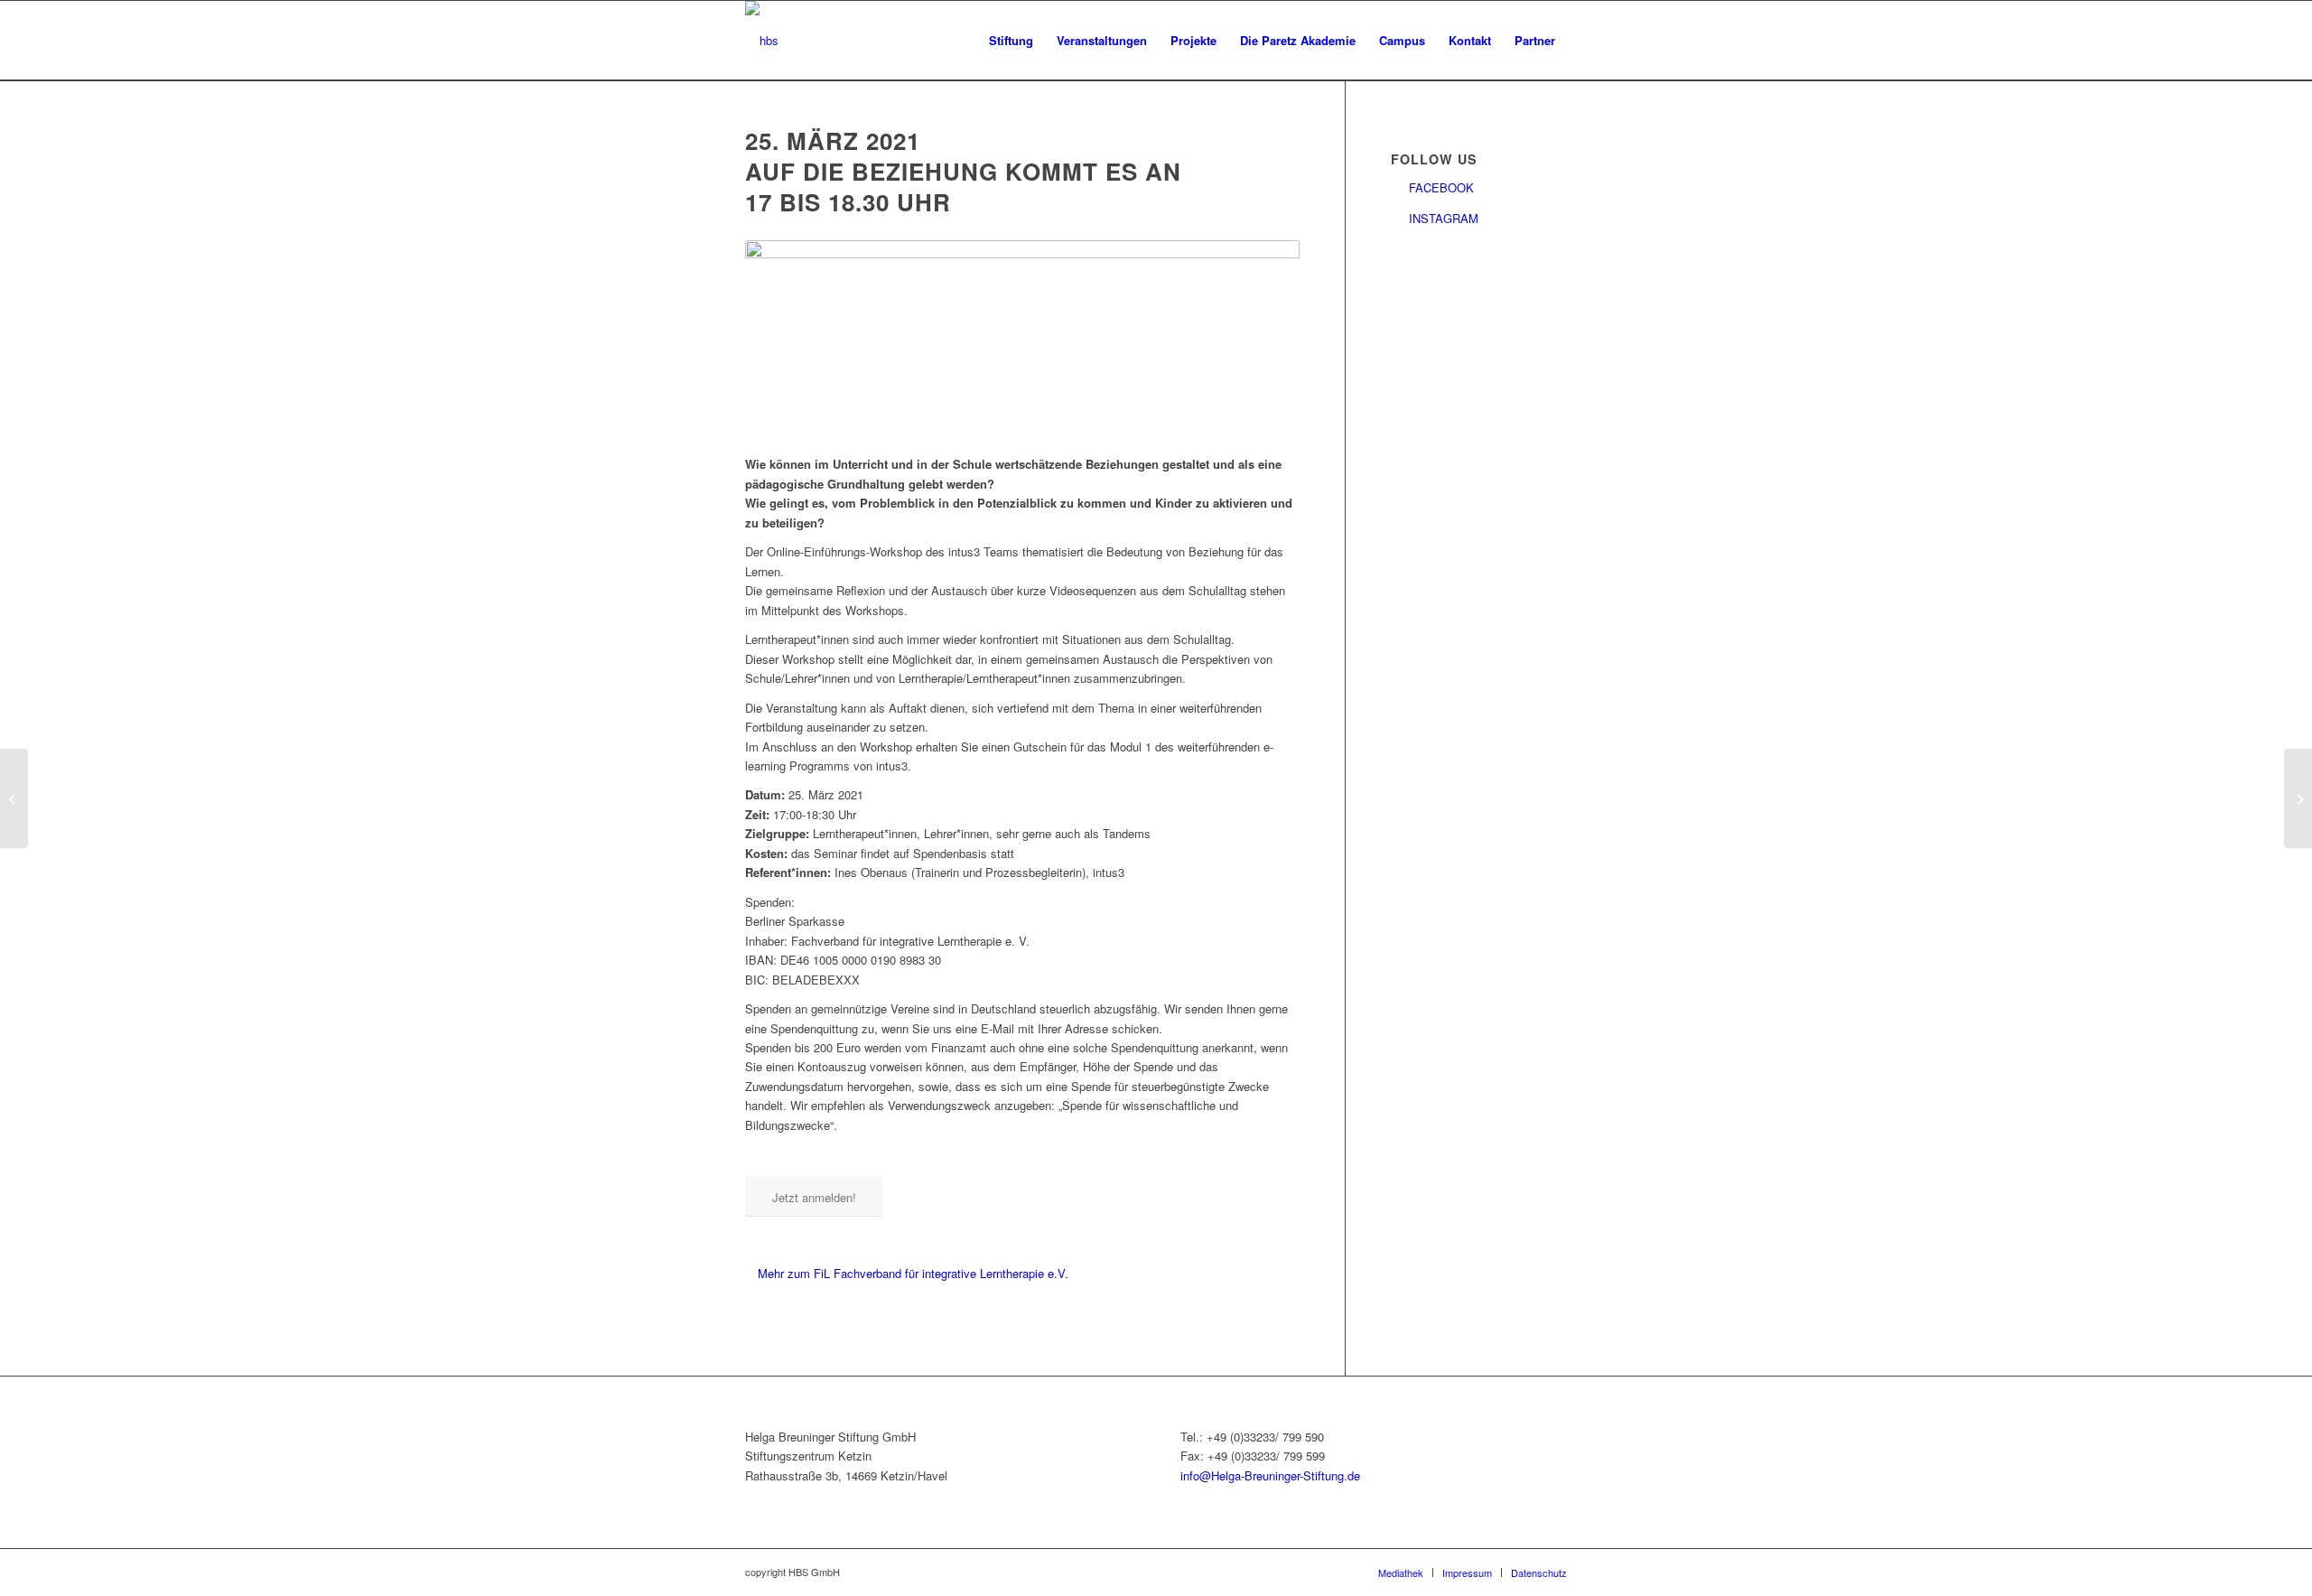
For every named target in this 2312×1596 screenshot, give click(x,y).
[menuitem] (1011, 41)
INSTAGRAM (1444, 218)
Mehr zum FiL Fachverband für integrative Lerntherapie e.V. (915, 1273)
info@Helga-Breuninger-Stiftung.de (1270, 1475)
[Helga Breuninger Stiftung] (762, 41)
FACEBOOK (1441, 187)
